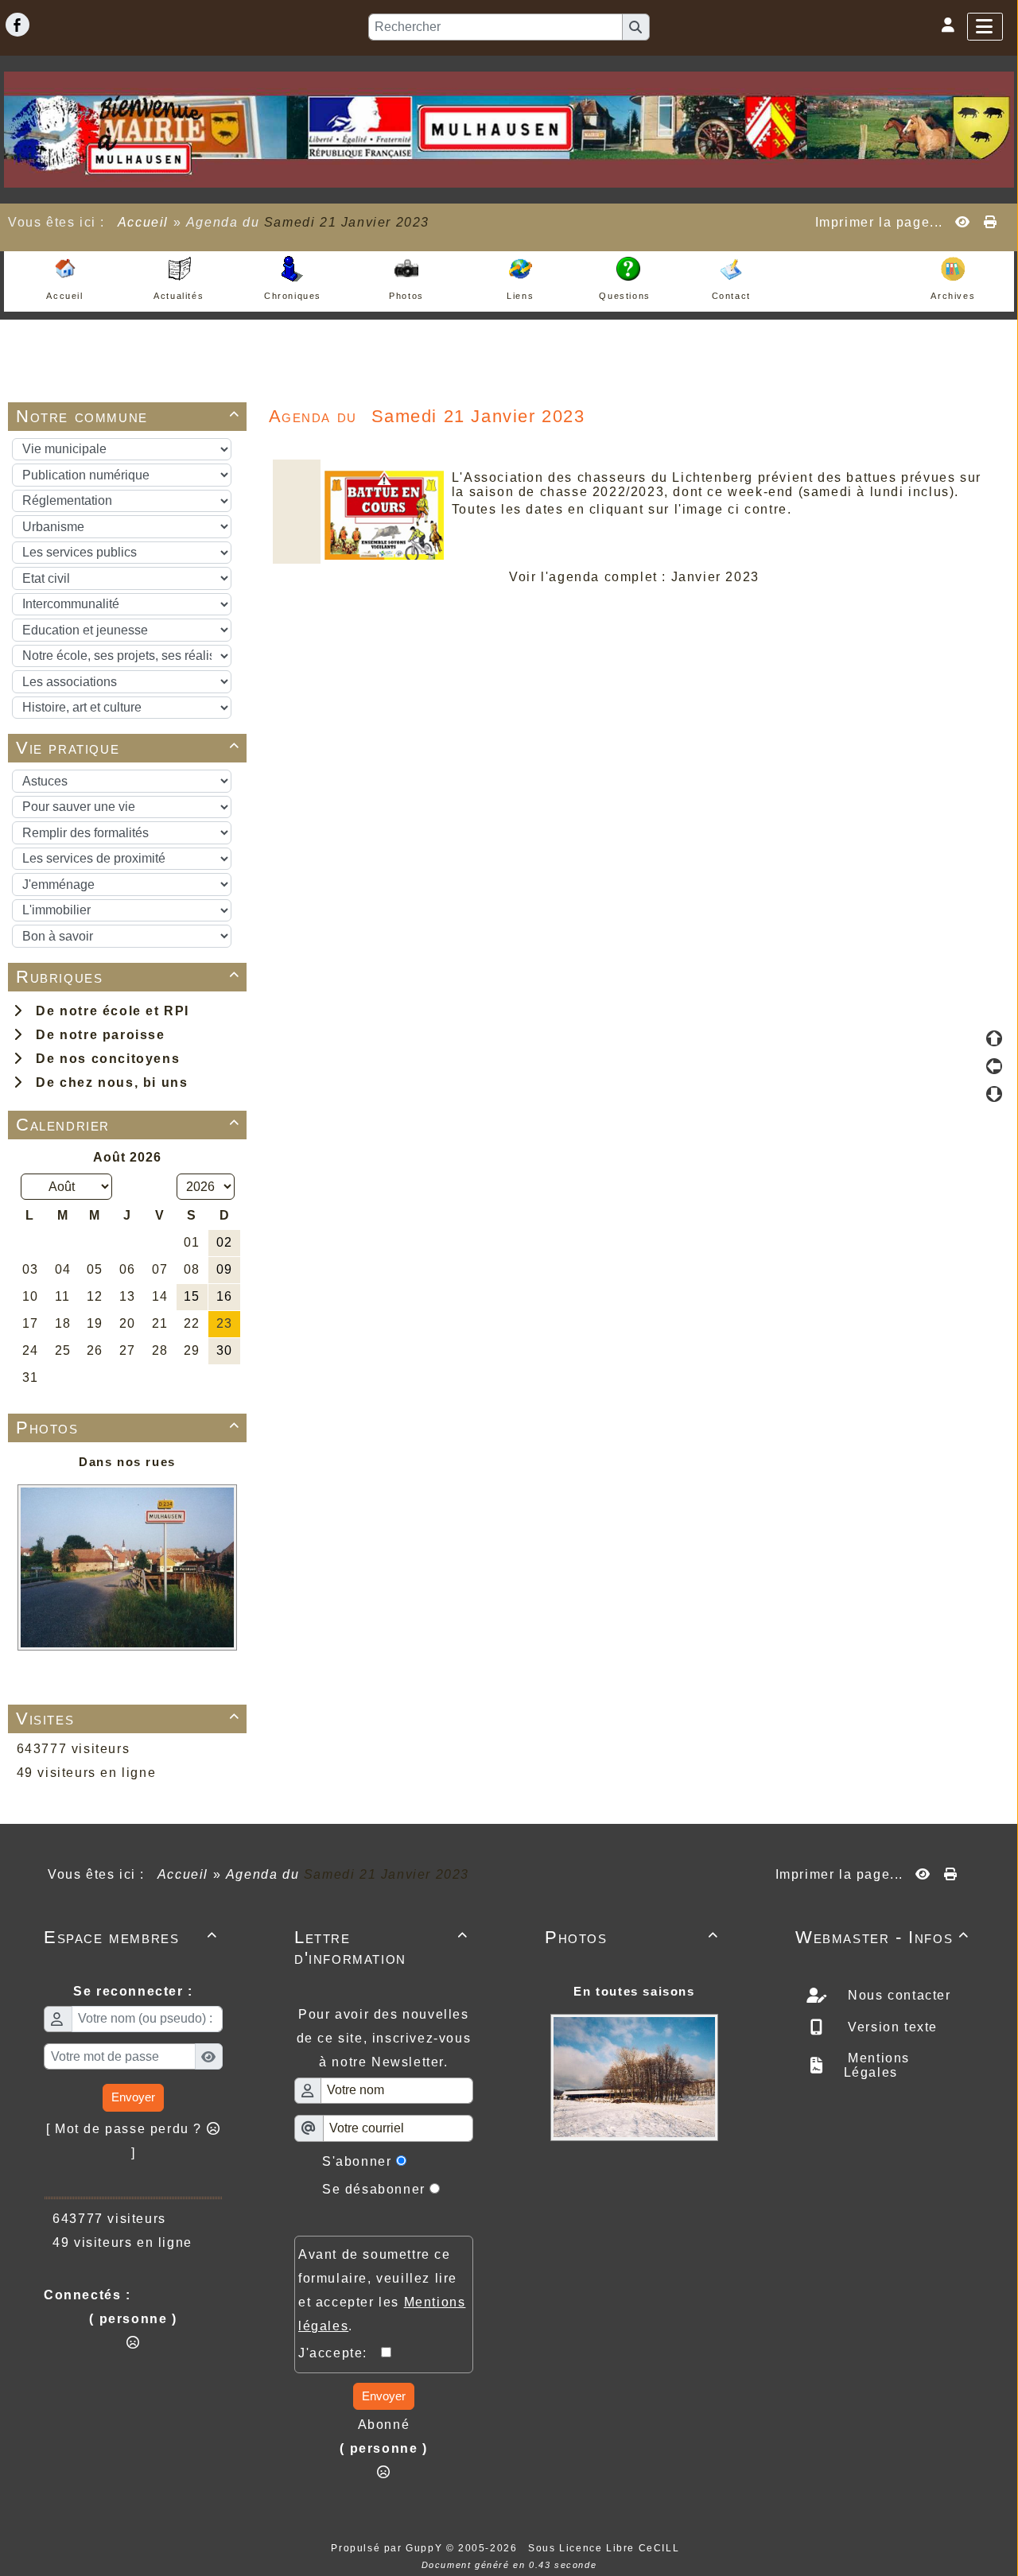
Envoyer (133, 2097)
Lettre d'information (381, 1948)
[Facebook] (17, 25)
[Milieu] (994, 1066)
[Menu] (985, 27)
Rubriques (128, 977)
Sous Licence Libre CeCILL (606, 2548)
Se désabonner (374, 2189)
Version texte (891, 2027)
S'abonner (357, 2161)
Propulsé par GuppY (388, 2548)
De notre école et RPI (108, 1011)
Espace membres (131, 1937)
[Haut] (994, 1038)
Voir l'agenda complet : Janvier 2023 (634, 577)
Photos (128, 1428)
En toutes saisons (634, 1991)
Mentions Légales (877, 2065)
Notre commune (128, 416)
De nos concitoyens (103, 1059)
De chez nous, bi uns (107, 1082)
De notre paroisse (96, 1035)
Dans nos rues (127, 1462)
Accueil (143, 222)
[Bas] (994, 1094)
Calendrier (128, 1125)
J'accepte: (340, 2353)
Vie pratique (128, 748)
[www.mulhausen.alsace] (509, 128)
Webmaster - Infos (882, 1937)
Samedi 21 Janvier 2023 (347, 222)
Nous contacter (898, 1995)
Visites (128, 1719)
